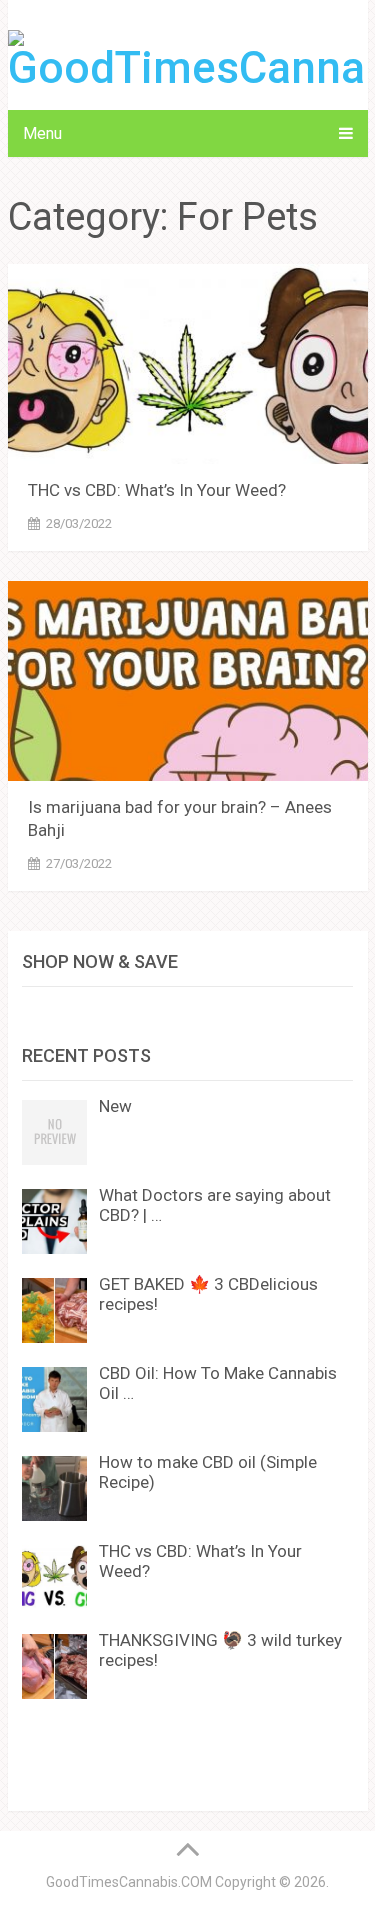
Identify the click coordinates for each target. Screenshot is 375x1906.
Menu (42, 133)
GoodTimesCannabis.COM (129, 1882)
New (115, 1106)
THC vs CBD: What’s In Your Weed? (157, 490)
